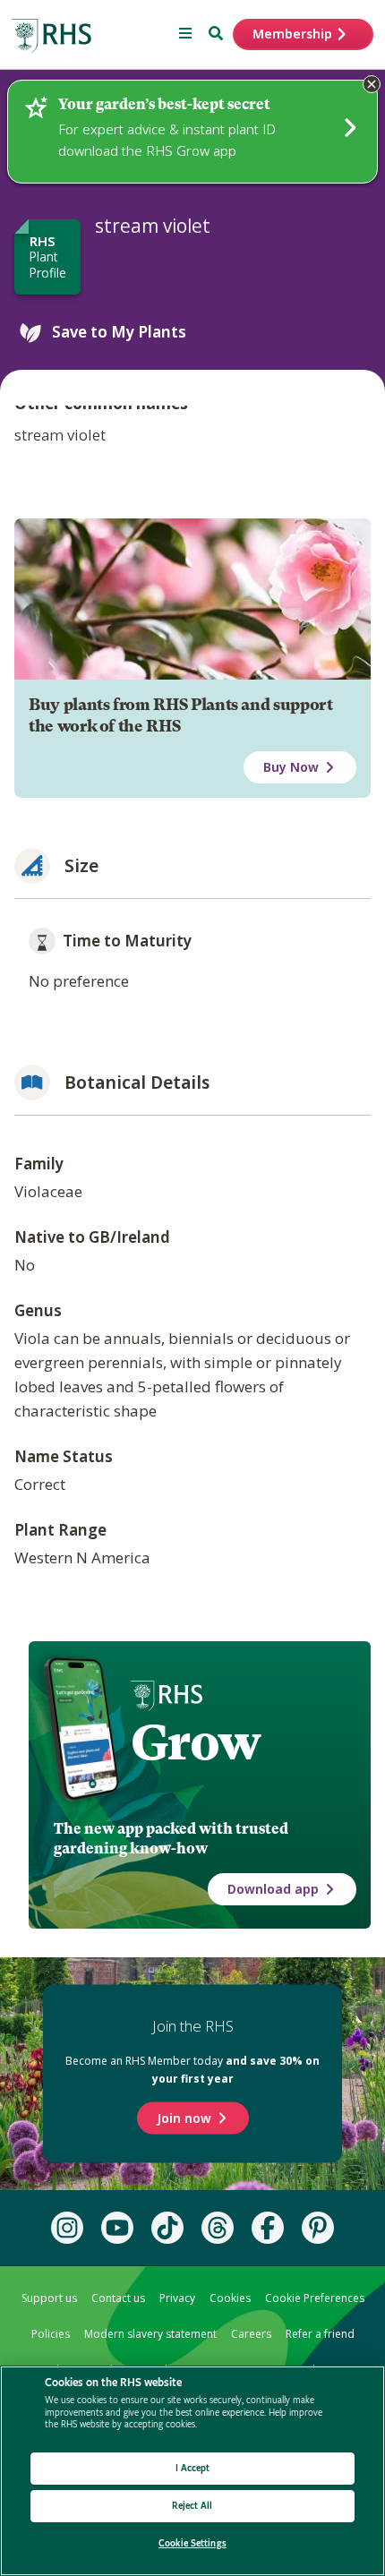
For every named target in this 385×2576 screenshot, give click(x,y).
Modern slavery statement (150, 2334)
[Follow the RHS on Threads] (218, 2228)
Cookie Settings (192, 2543)
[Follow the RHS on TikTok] (167, 2228)
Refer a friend (320, 2334)
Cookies (230, 2298)
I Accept (193, 2468)
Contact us (118, 2298)
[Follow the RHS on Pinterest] (318, 2228)
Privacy (177, 2298)
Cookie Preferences (315, 2298)
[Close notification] (372, 84)
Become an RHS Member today (192, 2070)
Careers (251, 2334)
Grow (196, 1742)
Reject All (192, 2506)
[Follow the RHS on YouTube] (117, 2228)
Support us (49, 2298)
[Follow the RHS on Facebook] (268, 2228)
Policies (51, 2334)
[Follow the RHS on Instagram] (67, 2228)
